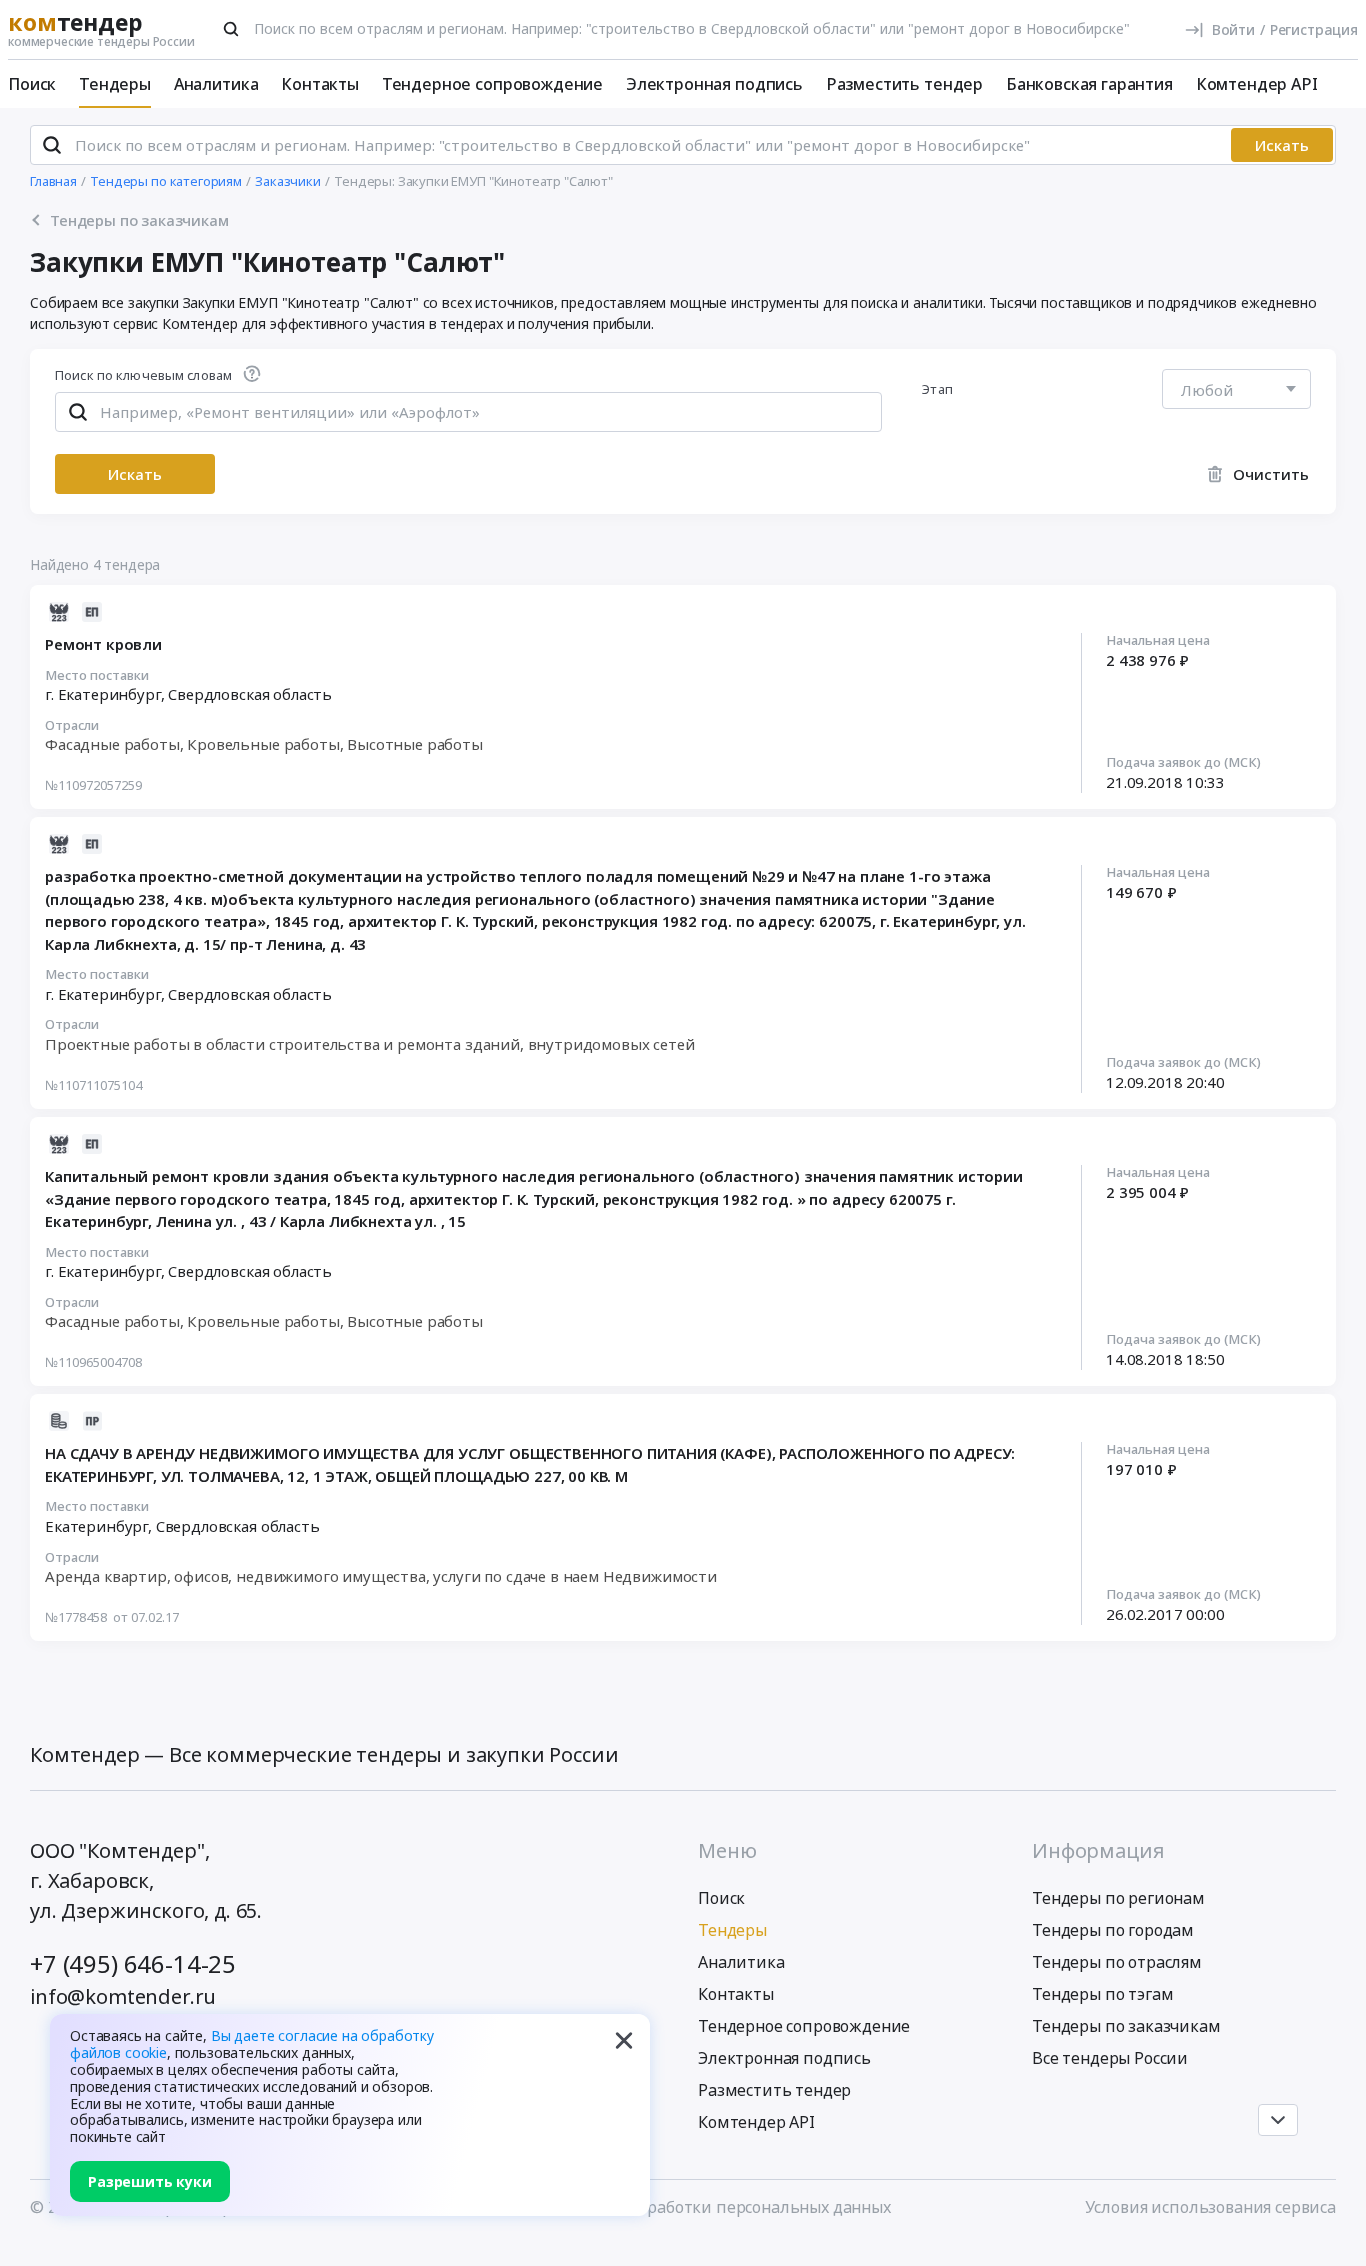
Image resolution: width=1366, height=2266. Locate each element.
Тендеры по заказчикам (1126, 2026)
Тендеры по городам (1113, 1930)
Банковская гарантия (1089, 84)
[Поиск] (231, 29)
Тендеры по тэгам (1102, 1994)
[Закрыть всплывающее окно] (624, 2040)
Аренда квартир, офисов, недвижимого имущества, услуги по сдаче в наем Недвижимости (381, 1576)
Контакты (320, 84)
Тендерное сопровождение (492, 84)
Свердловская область (250, 694)
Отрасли (72, 726)
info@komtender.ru (123, 1996)
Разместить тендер (904, 84)
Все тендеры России (1110, 2058)
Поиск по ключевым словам (143, 376)
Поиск (32, 84)
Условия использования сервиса (1210, 2207)
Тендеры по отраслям (1117, 1962)
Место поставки (97, 676)
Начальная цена (1158, 641)
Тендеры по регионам (1118, 1898)
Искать (1282, 145)
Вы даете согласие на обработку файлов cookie (252, 2044)
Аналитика (216, 84)
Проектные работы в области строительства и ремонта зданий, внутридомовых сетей (370, 1044)
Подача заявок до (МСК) (1183, 763)
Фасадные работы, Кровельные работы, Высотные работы (264, 744)
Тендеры (115, 84)
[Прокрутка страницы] (1278, 2120)
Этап (937, 389)
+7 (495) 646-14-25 (133, 1963)
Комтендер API (1257, 84)
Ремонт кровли (103, 644)
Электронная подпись (714, 84)
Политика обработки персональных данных (719, 2207)
